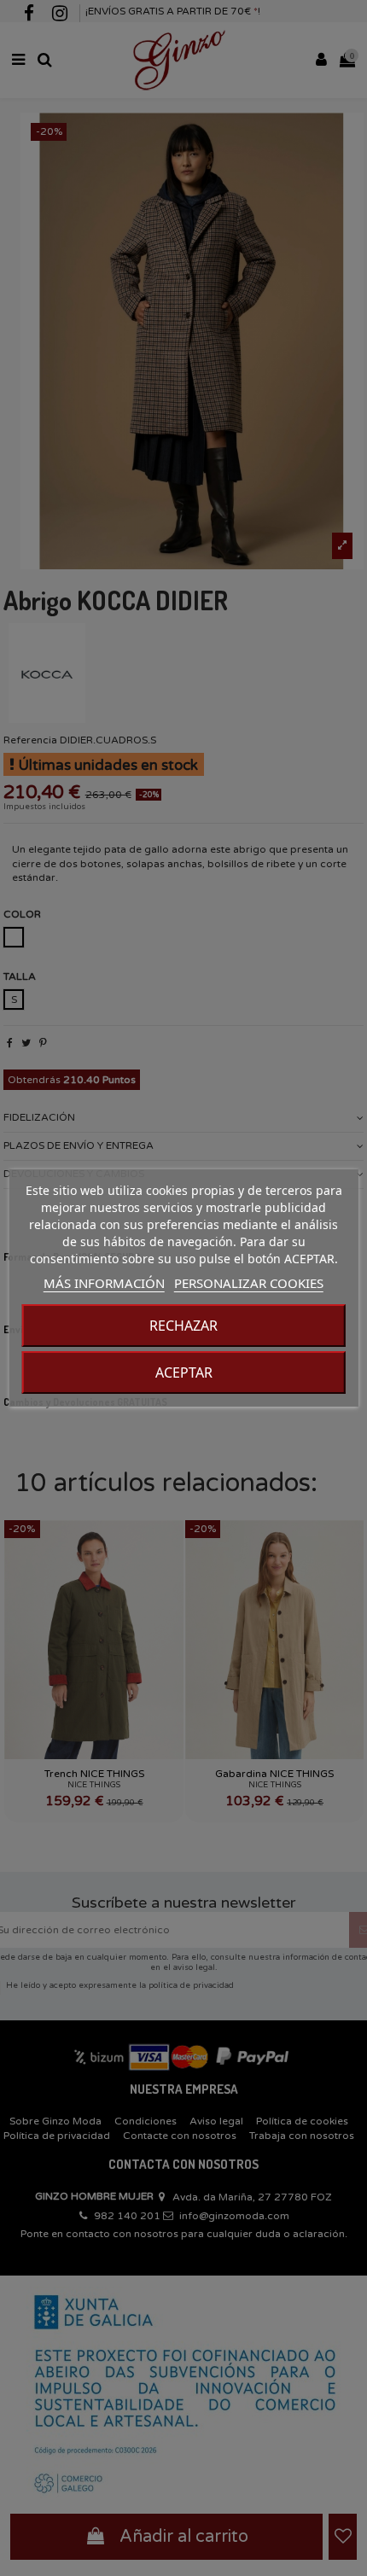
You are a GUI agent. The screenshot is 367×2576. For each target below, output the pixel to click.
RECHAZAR (183, 1326)
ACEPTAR (184, 1373)
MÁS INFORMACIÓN (104, 1283)
